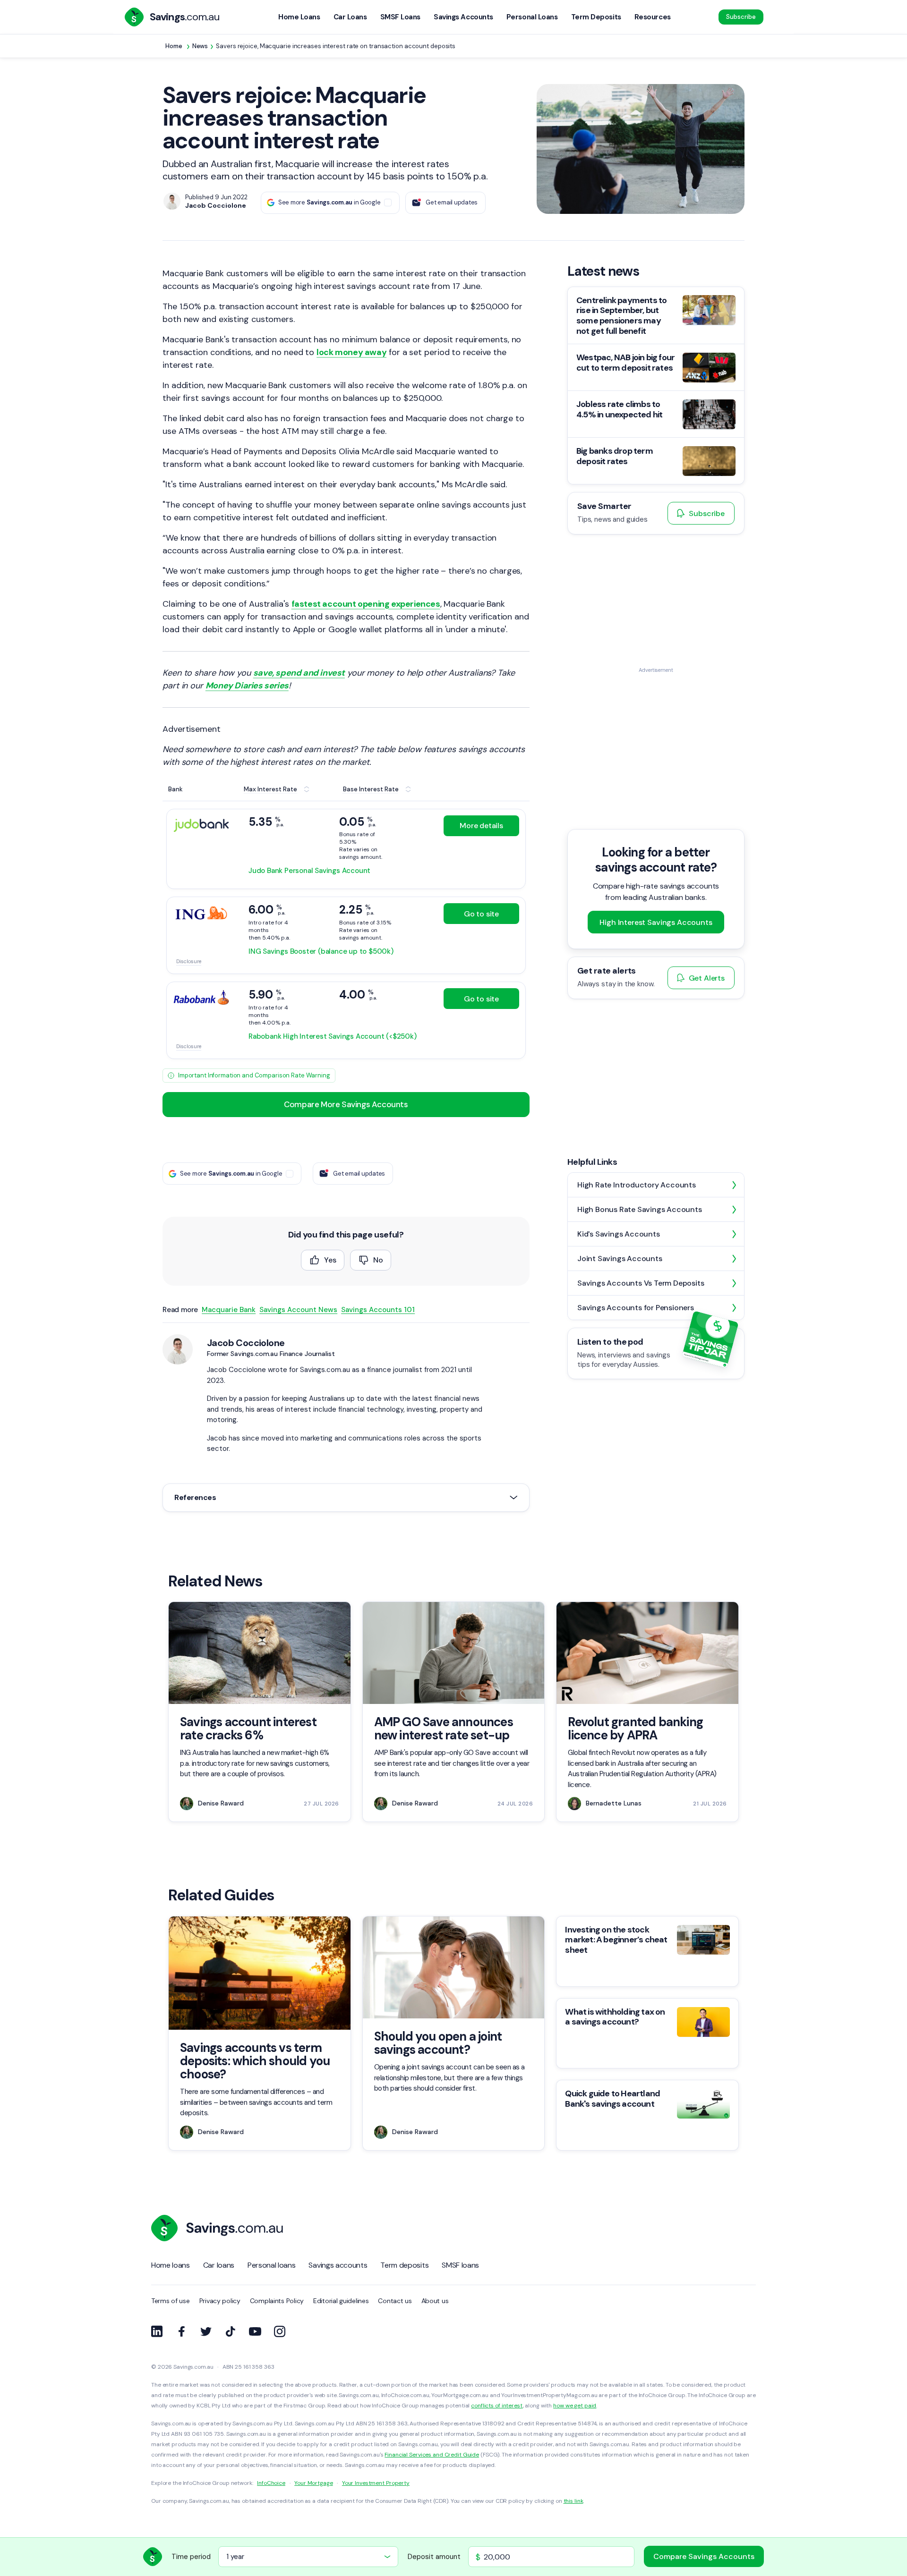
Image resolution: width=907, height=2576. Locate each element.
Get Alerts (707, 978)
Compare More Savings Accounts (346, 1104)
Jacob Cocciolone (246, 1343)
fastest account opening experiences (366, 604)
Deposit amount (434, 2557)
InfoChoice (271, 2483)
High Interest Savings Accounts (656, 922)
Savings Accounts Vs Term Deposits (641, 1283)
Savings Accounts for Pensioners (636, 1308)
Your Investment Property (376, 2483)
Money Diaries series (247, 686)
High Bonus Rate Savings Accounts (640, 1209)
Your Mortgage (313, 2483)
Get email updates (452, 202)
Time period (191, 2557)
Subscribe (741, 17)
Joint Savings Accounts (620, 1258)
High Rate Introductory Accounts (637, 1185)
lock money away (351, 352)
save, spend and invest (299, 673)
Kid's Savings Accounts (619, 1234)
